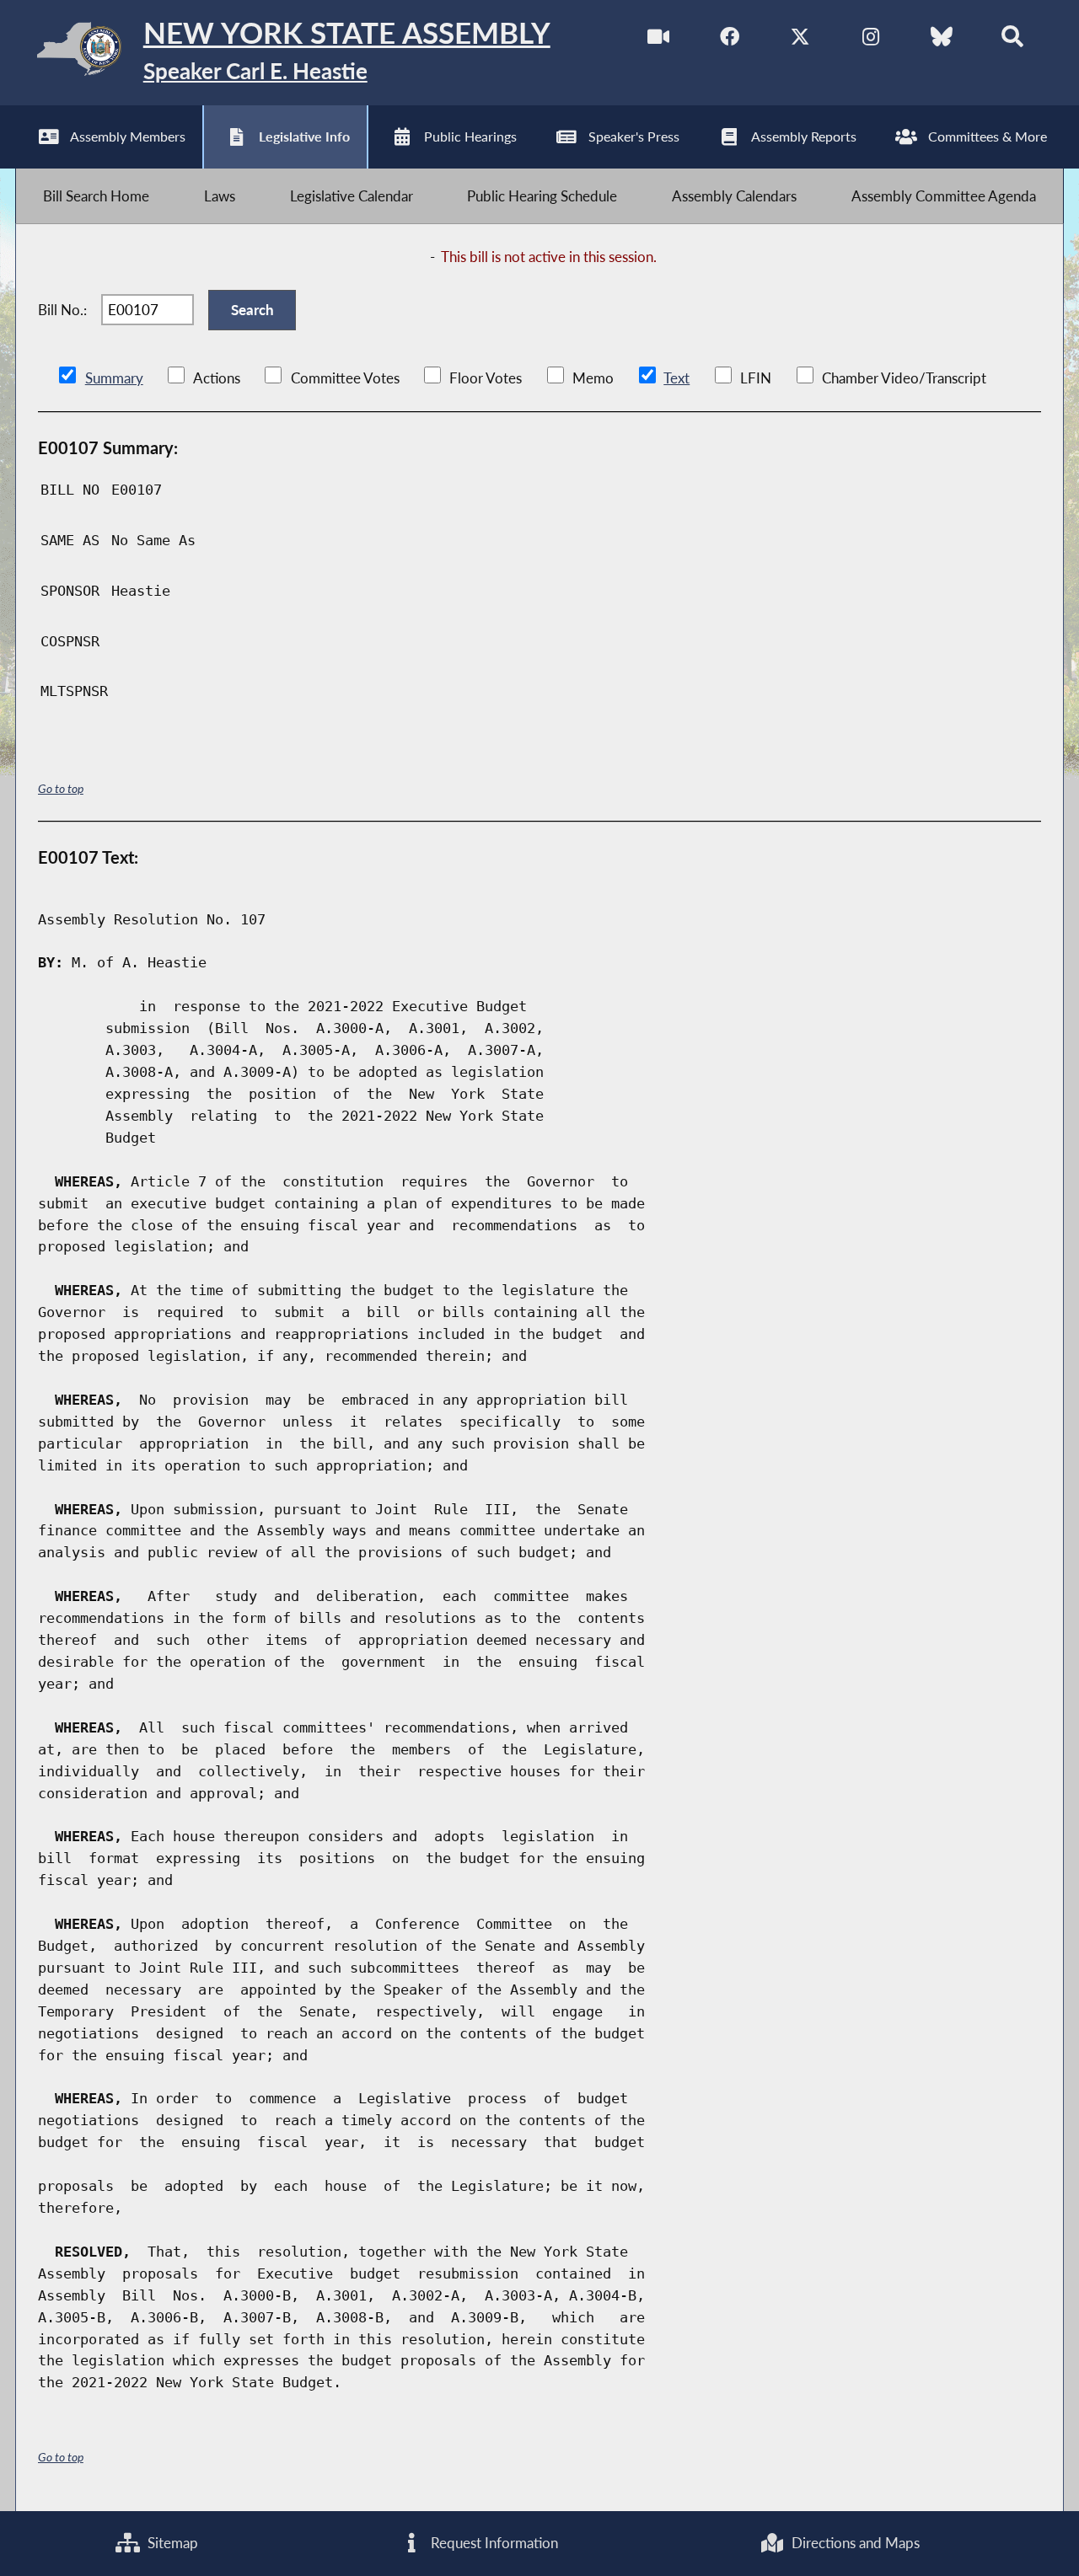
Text (676, 378)
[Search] (1012, 41)
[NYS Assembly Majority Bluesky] (941, 41)
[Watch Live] (659, 41)
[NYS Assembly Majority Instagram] (870, 41)
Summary (114, 378)
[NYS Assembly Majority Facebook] (730, 41)
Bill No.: (62, 310)
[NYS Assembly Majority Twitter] (800, 41)
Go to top (61, 788)
